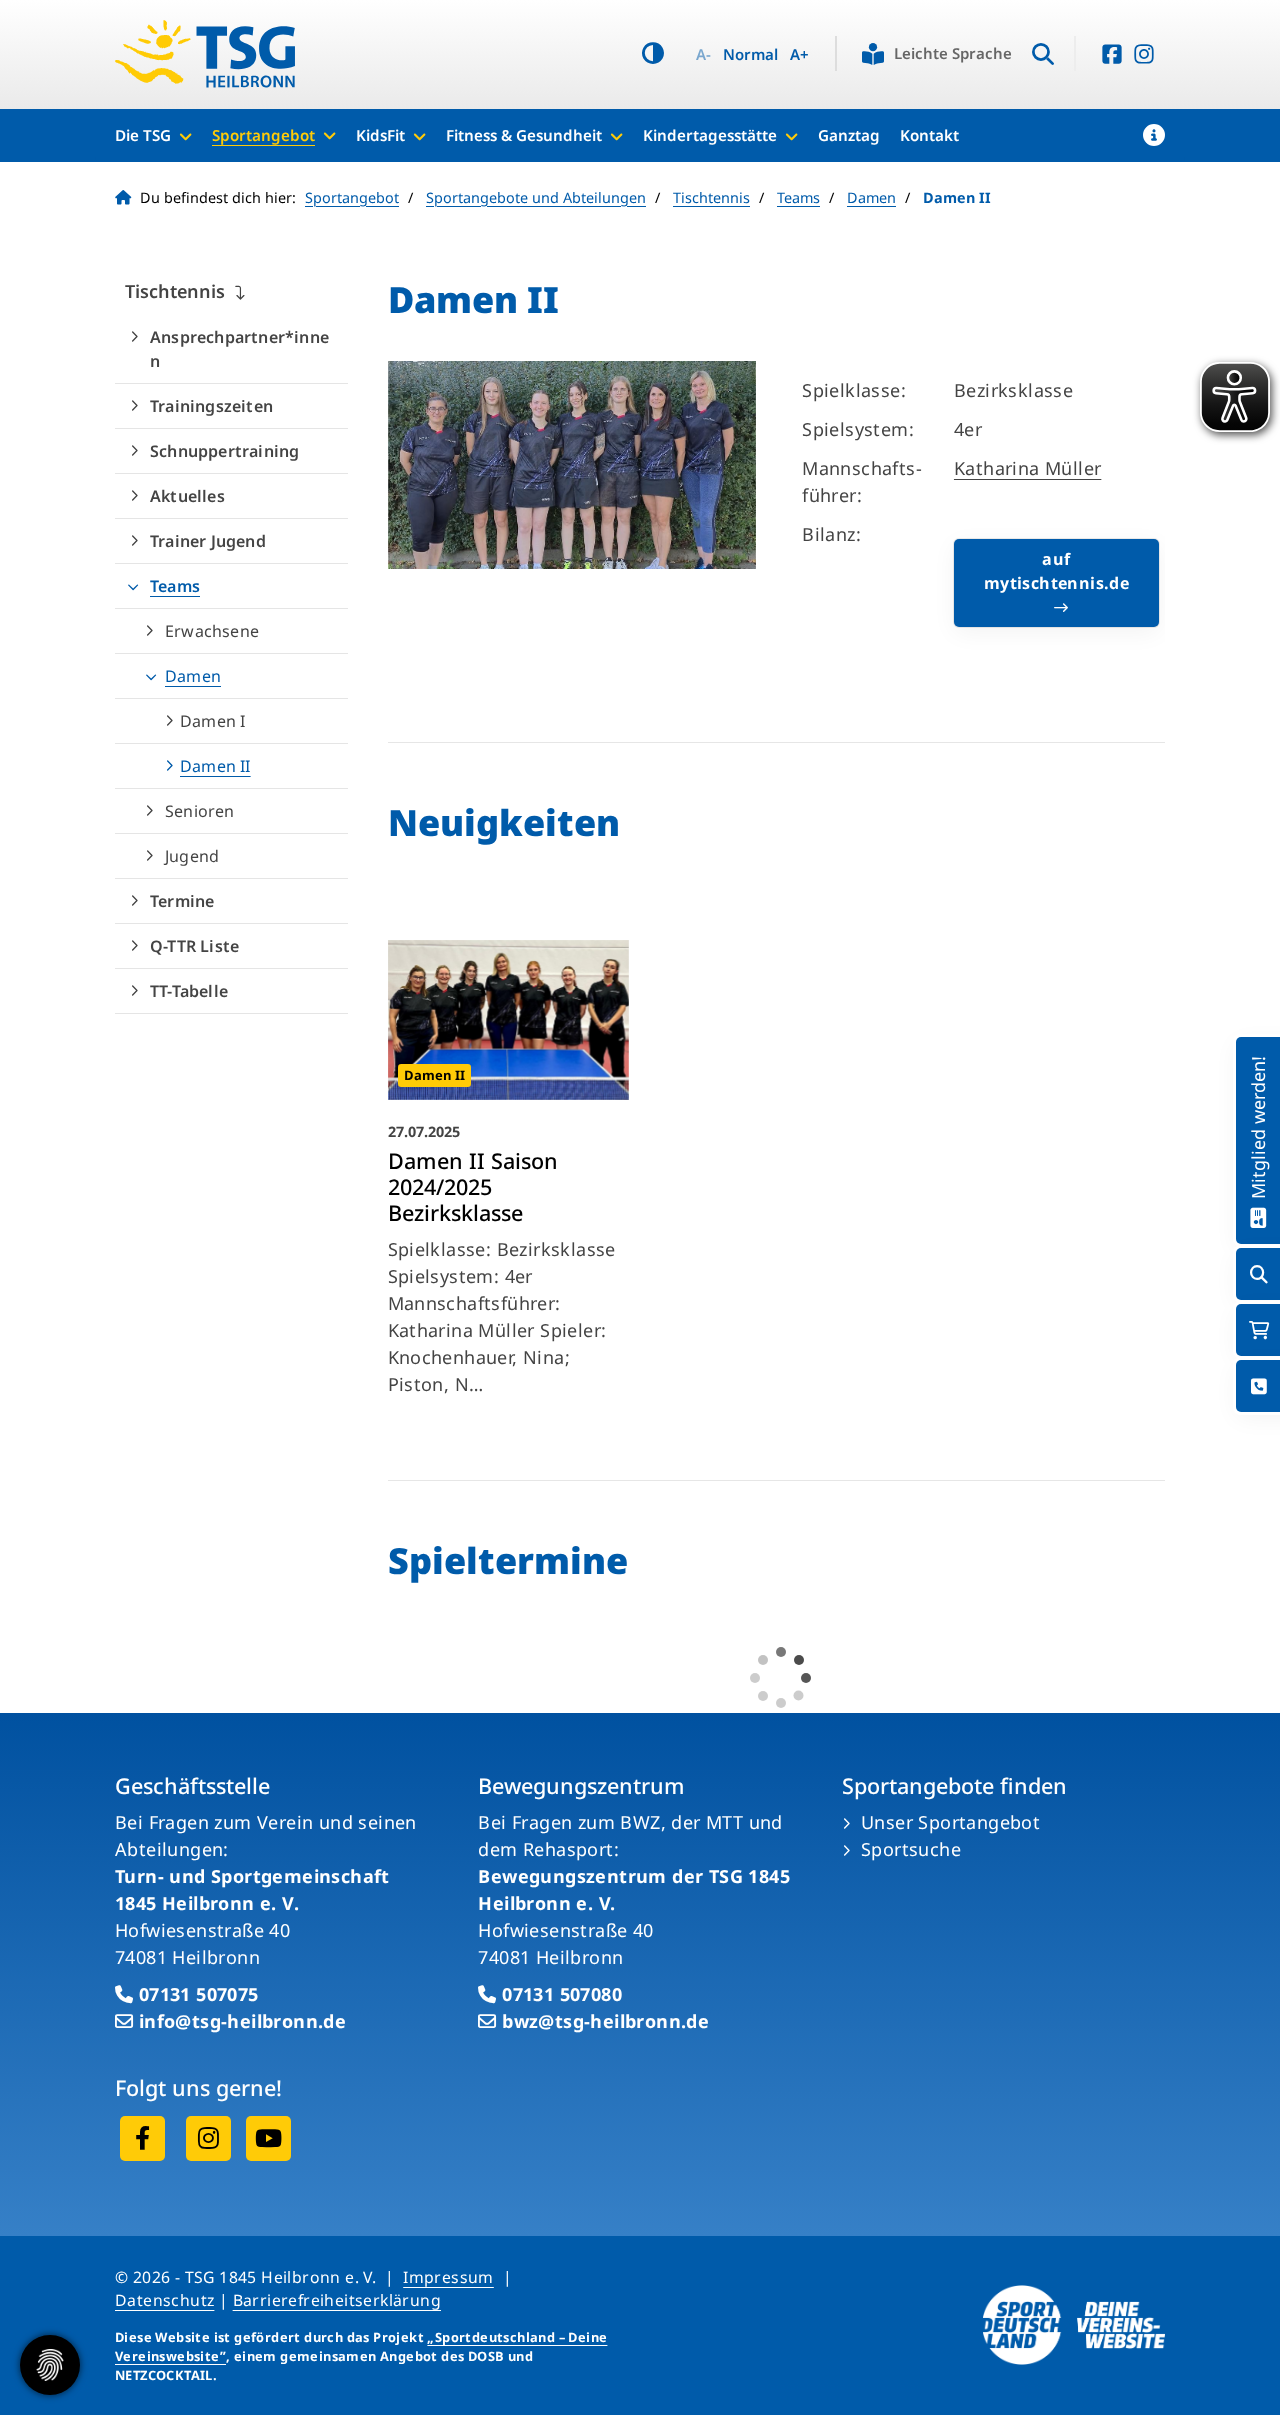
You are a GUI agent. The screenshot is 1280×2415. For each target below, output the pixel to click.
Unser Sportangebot (950, 1822)
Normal (750, 54)
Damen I (212, 721)
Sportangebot (263, 135)
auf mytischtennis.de (1056, 571)
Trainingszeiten (211, 406)
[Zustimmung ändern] (50, 2365)
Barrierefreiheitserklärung (337, 2300)
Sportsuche (911, 1849)
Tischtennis (711, 197)
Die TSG (143, 135)
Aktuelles (187, 496)
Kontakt (929, 135)
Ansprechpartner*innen (239, 349)
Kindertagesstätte (710, 135)
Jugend (192, 856)
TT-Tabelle (189, 991)
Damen (871, 197)
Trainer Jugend (208, 541)
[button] (1154, 135)
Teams (798, 197)
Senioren (200, 811)
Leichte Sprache (953, 53)
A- (703, 54)
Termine (182, 901)
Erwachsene (212, 631)
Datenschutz (164, 2300)
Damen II (215, 766)
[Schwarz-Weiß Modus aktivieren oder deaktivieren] (653, 53)
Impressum (448, 2277)
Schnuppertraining (224, 451)
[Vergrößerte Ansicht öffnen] (572, 464)
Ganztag (849, 135)
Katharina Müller (1027, 468)
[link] (508, 1174)
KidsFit (380, 135)
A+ (799, 54)
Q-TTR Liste (194, 946)
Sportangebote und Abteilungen (536, 197)
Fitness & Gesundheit (524, 135)
